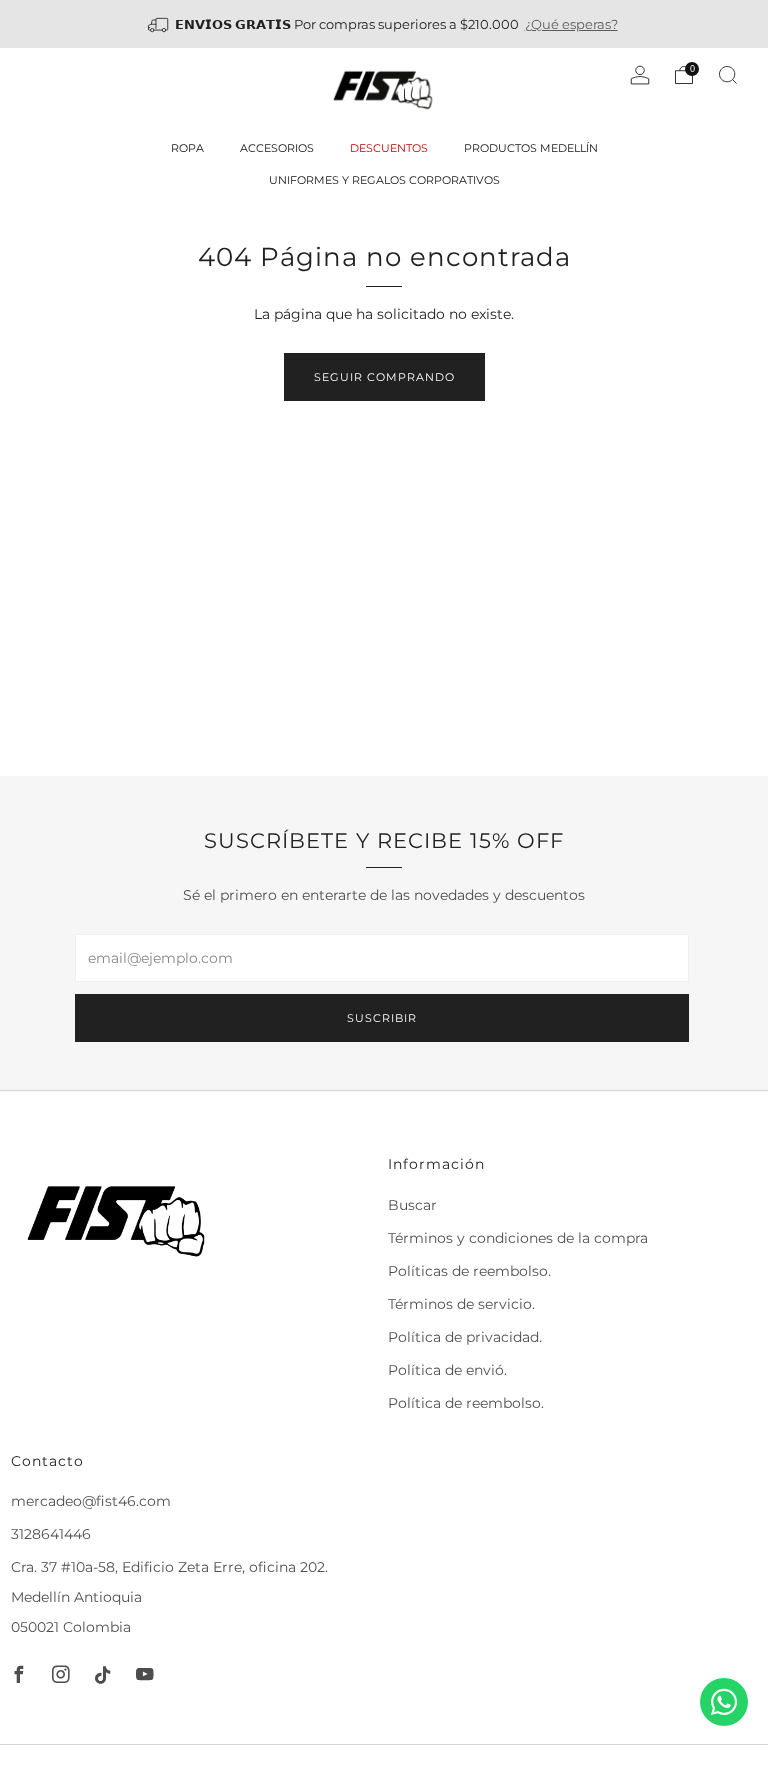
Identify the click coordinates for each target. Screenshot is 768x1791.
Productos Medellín (531, 148)
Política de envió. (447, 1370)
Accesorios (277, 148)
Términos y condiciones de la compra (518, 1238)
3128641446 (51, 1534)
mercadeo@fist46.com (91, 1501)
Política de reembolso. (466, 1403)
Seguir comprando (384, 377)
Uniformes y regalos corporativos (384, 180)
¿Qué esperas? (571, 24)
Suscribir (382, 1018)
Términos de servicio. (461, 1304)
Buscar (412, 1205)
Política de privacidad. (465, 1337)
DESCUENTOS (389, 148)
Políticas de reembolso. (469, 1271)
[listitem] (384, 24)
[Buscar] (728, 75)
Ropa (187, 148)
